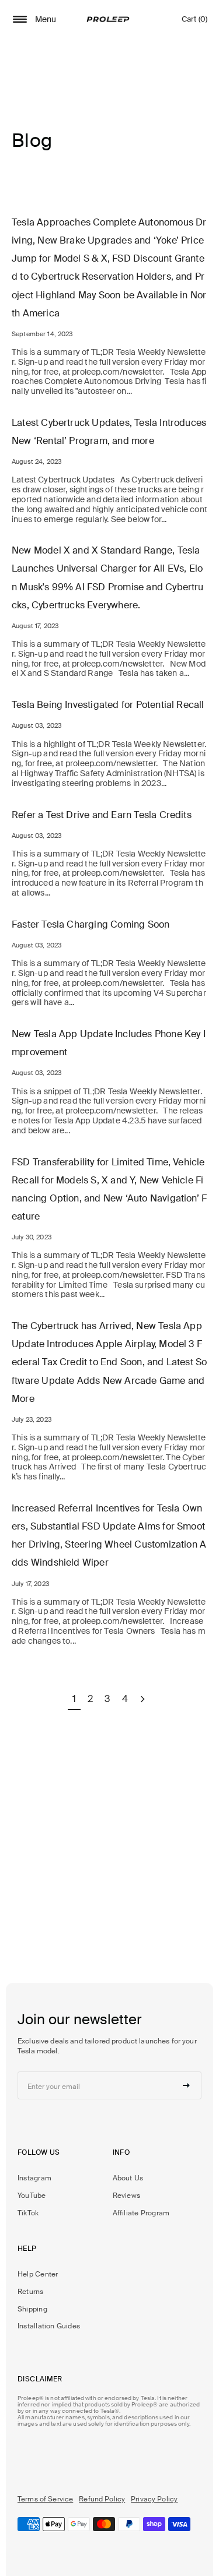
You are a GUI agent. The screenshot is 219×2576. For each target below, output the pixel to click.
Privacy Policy (154, 2499)
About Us (128, 2178)
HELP (27, 2249)
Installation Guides (49, 2326)
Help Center (38, 2274)
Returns (31, 2292)
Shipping (32, 2309)
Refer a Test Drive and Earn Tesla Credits (102, 815)
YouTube (32, 2196)
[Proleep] (108, 19)
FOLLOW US (39, 2152)
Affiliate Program (141, 2213)
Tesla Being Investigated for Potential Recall (108, 705)
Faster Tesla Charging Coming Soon (91, 924)
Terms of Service (45, 2499)
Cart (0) (194, 22)
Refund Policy (102, 2499)
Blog (32, 140)
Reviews (127, 2196)
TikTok (28, 2213)
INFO (121, 2152)
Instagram (34, 2178)
